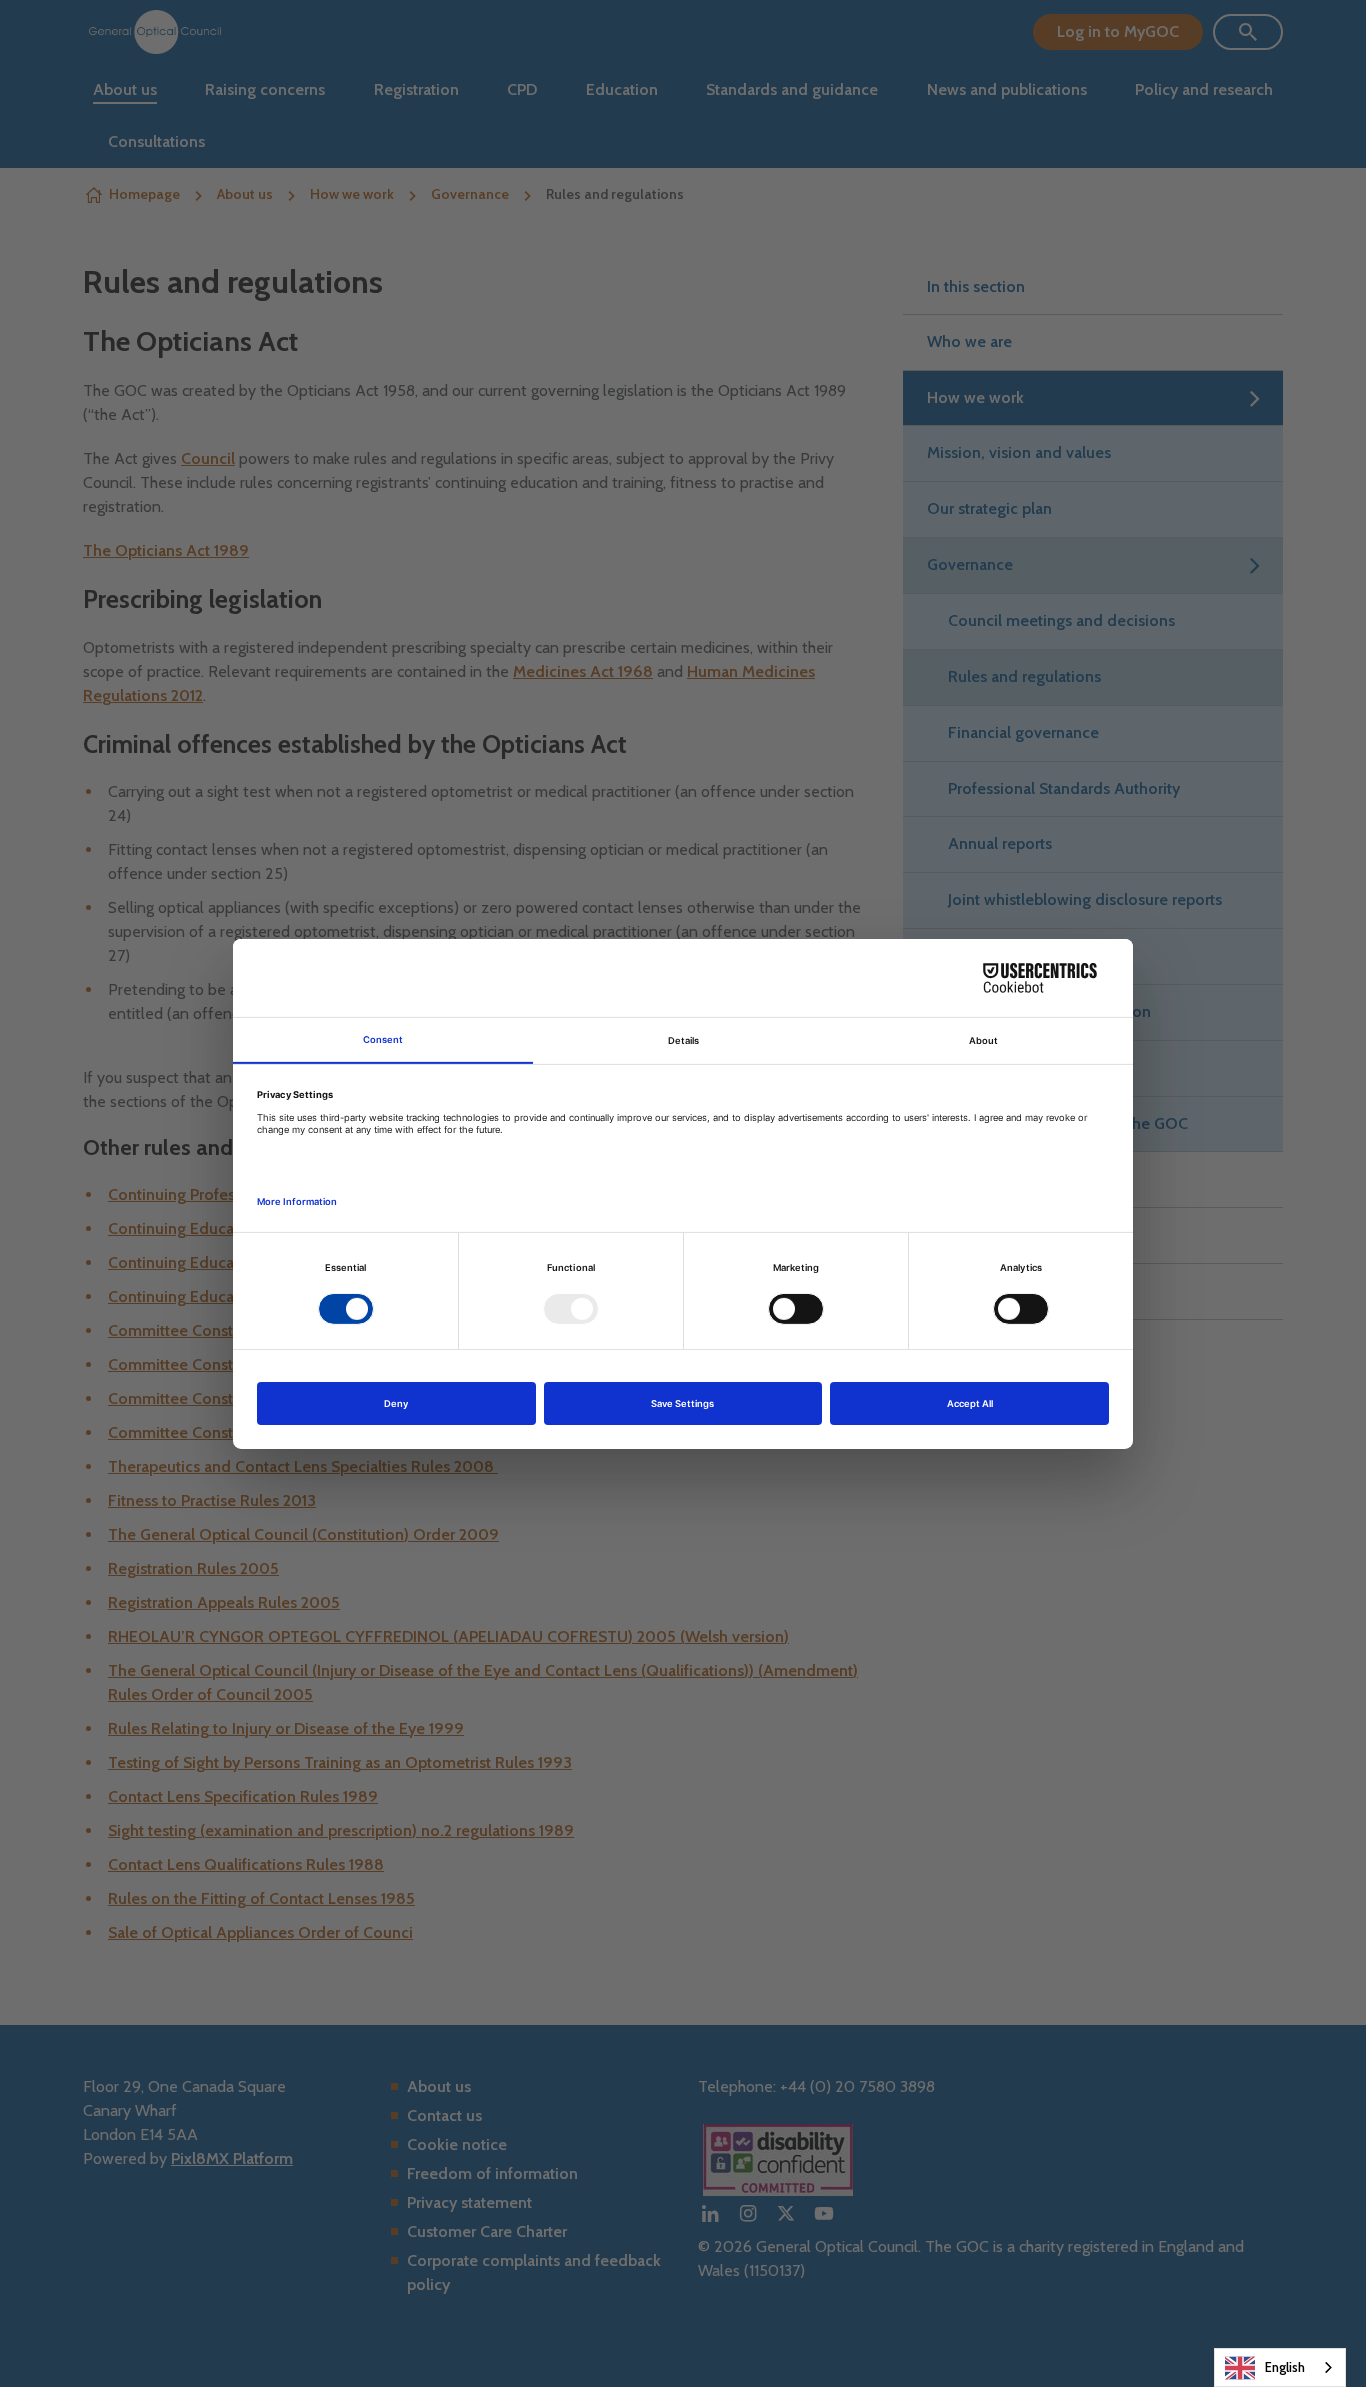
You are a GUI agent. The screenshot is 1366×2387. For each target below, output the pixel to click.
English (1285, 2367)
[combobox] (1280, 2367)
